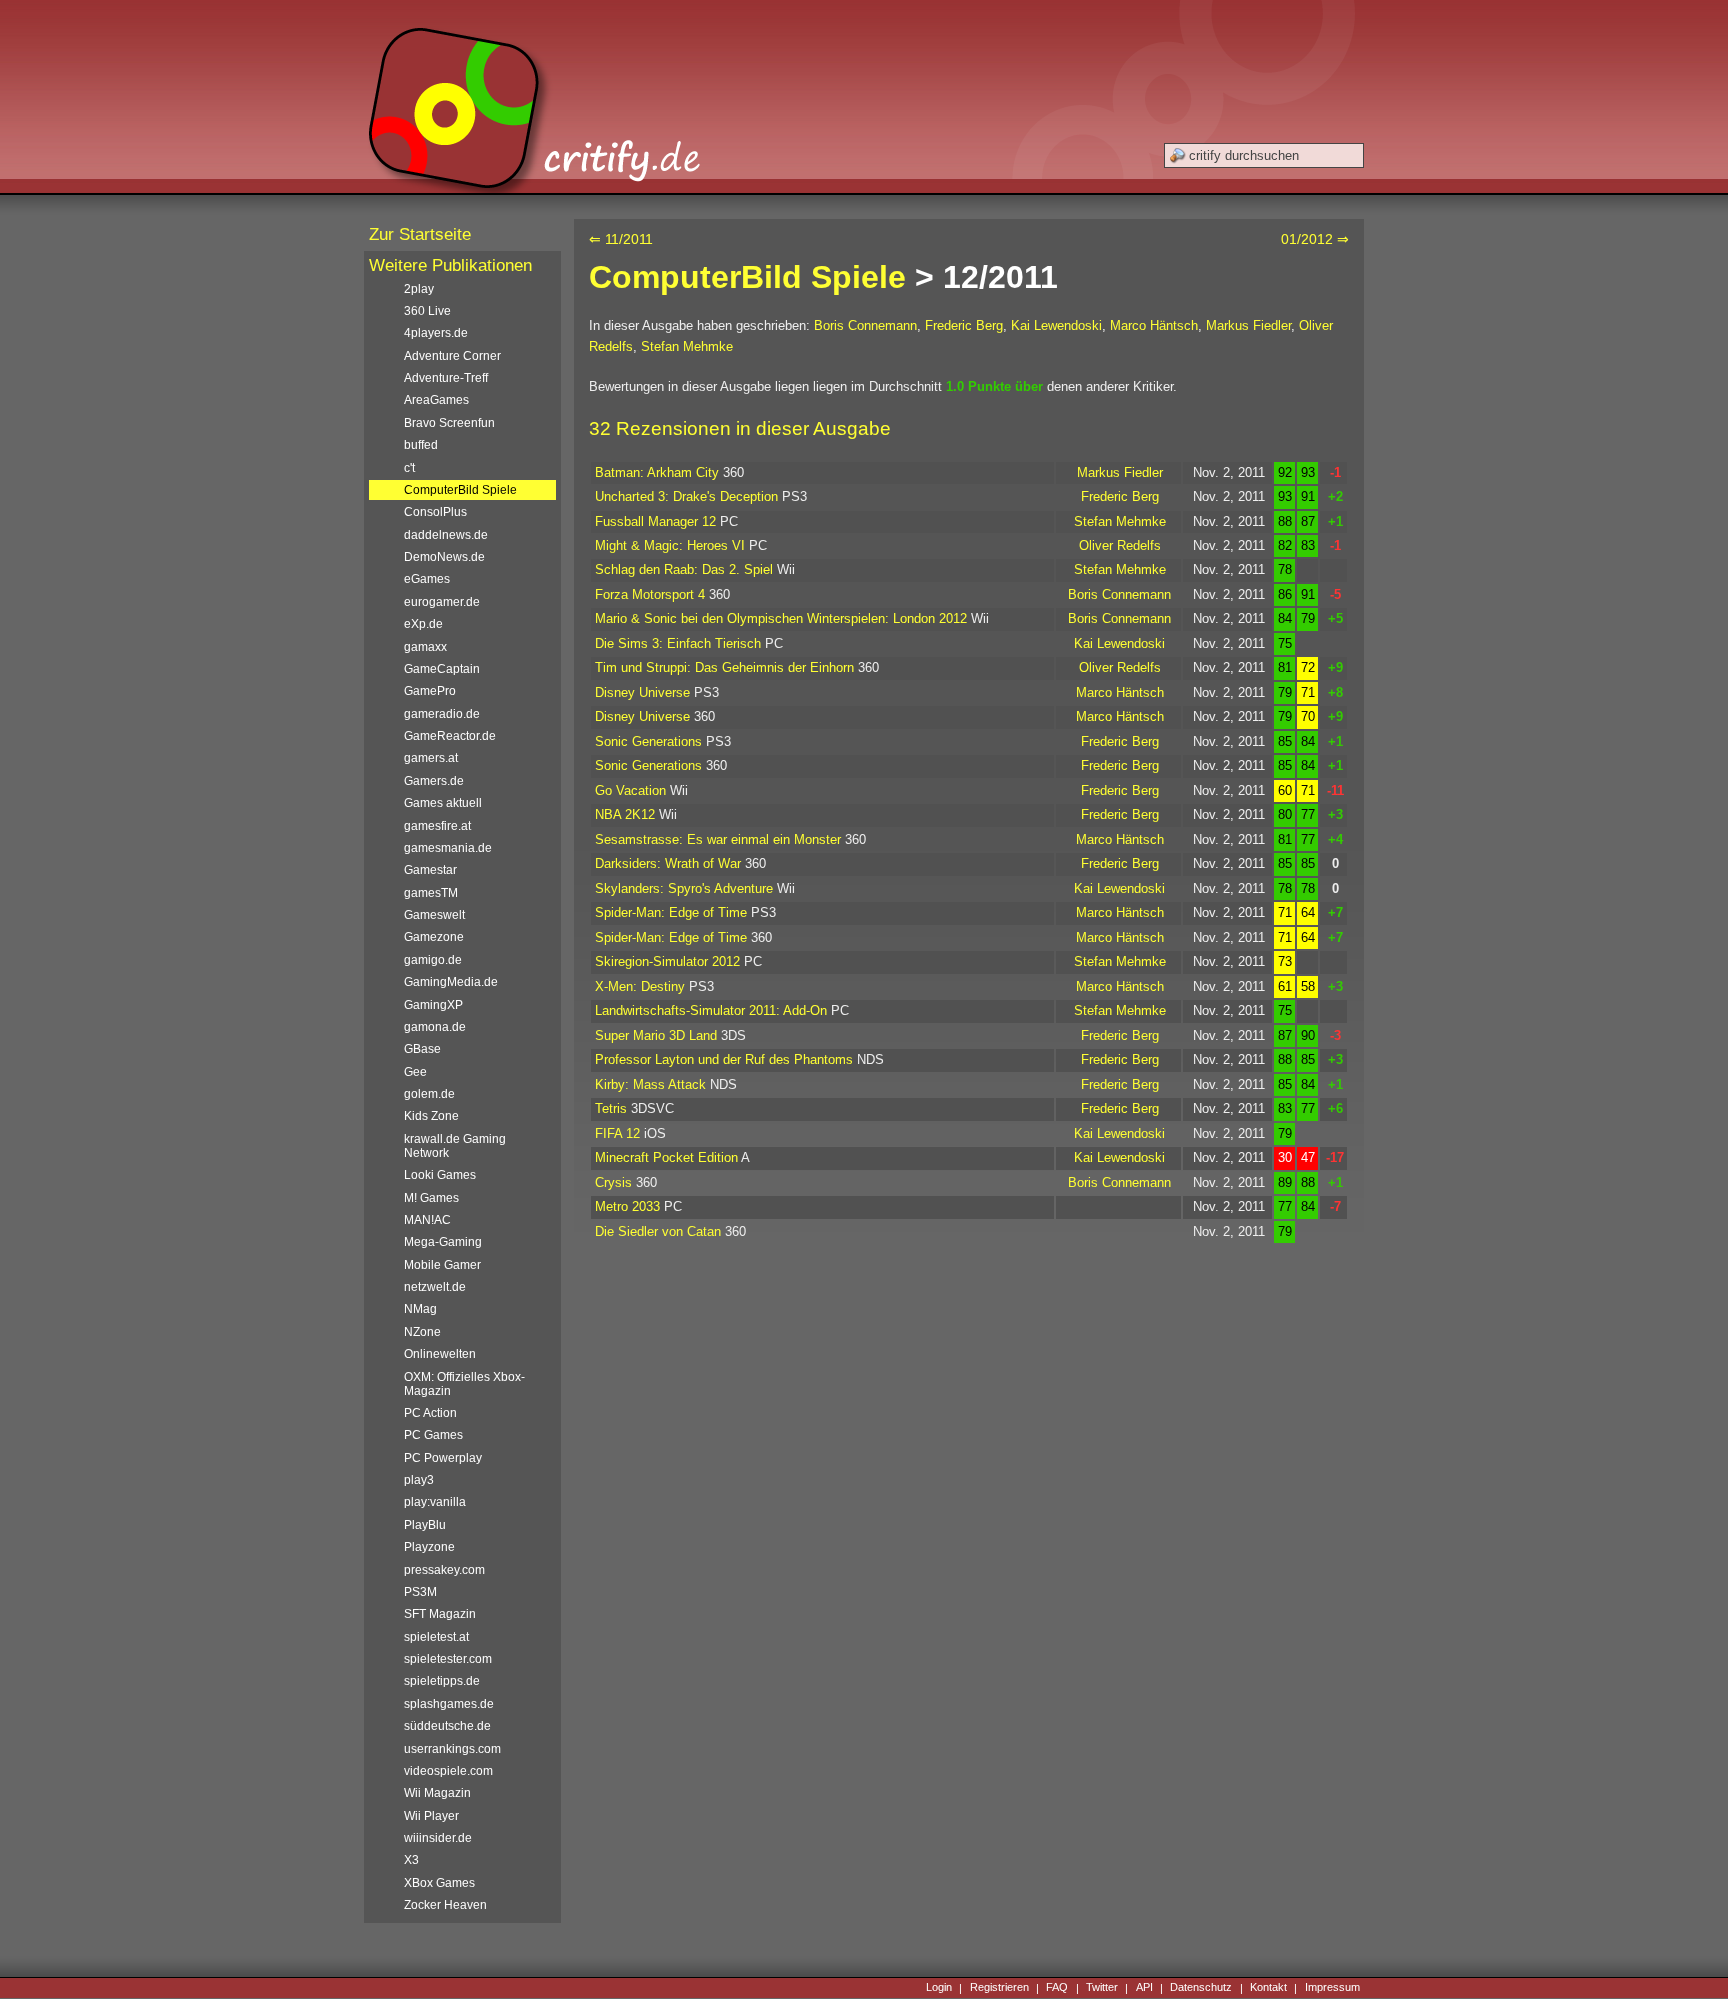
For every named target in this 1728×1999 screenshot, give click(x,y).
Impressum (1332, 1988)
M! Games (431, 1198)
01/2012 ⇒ (1315, 239)
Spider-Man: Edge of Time (671, 912)
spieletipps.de (442, 1681)
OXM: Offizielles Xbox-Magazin (464, 1384)
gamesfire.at (437, 826)
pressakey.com (444, 1570)
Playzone (429, 1547)
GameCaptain (442, 669)
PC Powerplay (443, 1458)
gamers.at (431, 758)
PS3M (420, 1592)
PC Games (433, 1435)
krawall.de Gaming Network (455, 1146)
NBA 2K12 (625, 814)
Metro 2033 (627, 1206)
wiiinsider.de (438, 1838)
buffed (421, 445)
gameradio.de (442, 714)
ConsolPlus (435, 512)
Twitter (1102, 1988)
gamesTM (431, 893)
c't (409, 468)
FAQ (1057, 1988)
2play (419, 289)
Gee (415, 1072)
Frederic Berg (964, 325)
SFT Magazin (440, 1614)
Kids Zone (431, 1116)
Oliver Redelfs (1120, 545)
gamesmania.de (448, 848)
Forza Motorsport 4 (650, 594)
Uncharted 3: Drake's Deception (686, 496)
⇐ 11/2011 (621, 239)
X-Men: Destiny (640, 986)
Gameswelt (434, 915)
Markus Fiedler (1248, 325)
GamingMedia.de (451, 982)
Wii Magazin (437, 1793)
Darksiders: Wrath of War (668, 863)
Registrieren (999, 1988)
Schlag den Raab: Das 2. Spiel (684, 569)
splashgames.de (449, 1704)
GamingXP (433, 1005)
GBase (422, 1049)
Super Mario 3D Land (656, 1035)
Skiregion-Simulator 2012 (667, 961)
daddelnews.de (446, 535)
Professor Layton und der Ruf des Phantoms (724, 1059)
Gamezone (434, 937)
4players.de (436, 333)
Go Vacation (630, 790)
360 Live (427, 311)
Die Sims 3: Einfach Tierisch (678, 643)
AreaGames (436, 400)
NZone (422, 1332)
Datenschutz (1201, 1988)
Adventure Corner (452, 356)
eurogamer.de (442, 602)
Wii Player (431, 1816)
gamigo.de (433, 960)
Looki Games (440, 1175)
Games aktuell (443, 803)
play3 (419, 1480)
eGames (427, 579)
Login (939, 1988)
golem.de (429, 1094)
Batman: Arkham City (657, 472)
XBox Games (439, 1883)
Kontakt (1268, 1988)
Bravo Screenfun (449, 423)
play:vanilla (435, 1502)
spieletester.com (448, 1659)
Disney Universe (642, 692)
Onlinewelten (440, 1354)
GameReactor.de (450, 736)
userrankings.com (452, 1749)
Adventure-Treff (446, 378)
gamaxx (425, 647)
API (1144, 1988)
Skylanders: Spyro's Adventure (684, 888)
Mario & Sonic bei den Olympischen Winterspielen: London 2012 (781, 618)
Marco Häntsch (1154, 325)
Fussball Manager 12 (655, 521)
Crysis (613, 1182)
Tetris (611, 1108)
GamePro (430, 691)
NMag (420, 1309)
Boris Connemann (865, 325)
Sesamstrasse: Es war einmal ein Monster (718, 839)
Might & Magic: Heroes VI (670, 545)
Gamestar (430, 870)
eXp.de (423, 624)
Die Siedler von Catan (658, 1231)
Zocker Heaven (445, 1905)
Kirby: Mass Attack (650, 1084)
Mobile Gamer (442, 1265)
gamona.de (435, 1027)
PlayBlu (425, 1525)
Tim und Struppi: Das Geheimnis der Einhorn (724, 667)
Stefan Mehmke (687, 346)
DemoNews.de (444, 557)
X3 (411, 1860)
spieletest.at (436, 1637)
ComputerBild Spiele (747, 277)
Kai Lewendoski (1056, 325)
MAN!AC (427, 1220)
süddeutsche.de (447, 1726)
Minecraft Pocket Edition (666, 1157)
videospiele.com (448, 1771)
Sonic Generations (648, 741)
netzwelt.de (435, 1287)
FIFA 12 (617, 1133)
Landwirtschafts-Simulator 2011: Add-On (711, 1010)
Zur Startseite (420, 234)
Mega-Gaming (443, 1242)
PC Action (430, 1413)
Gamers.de (434, 781)
